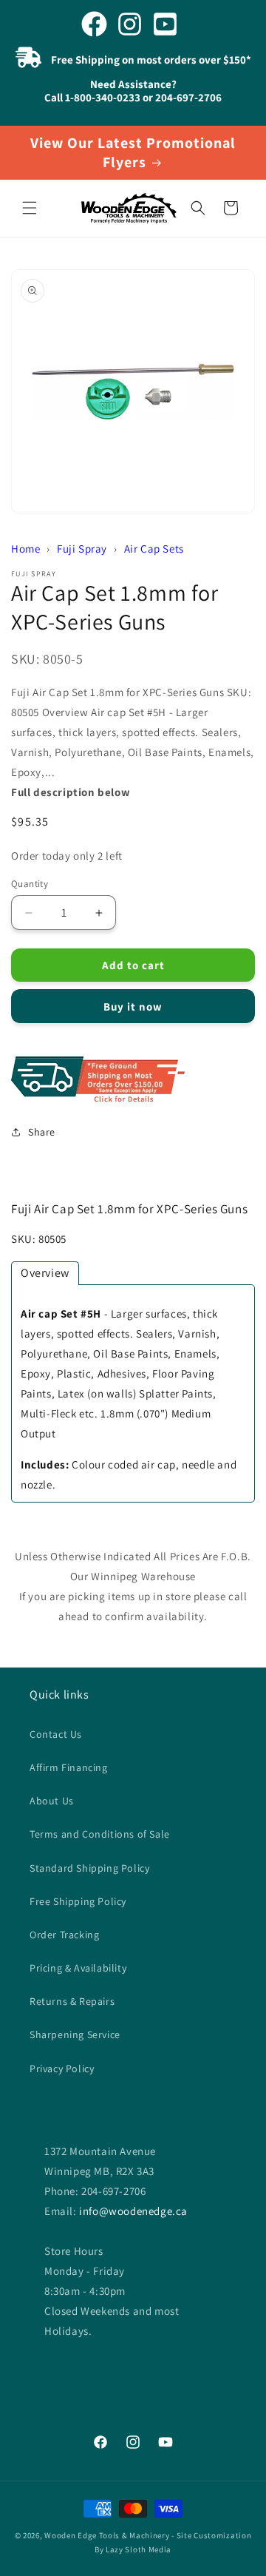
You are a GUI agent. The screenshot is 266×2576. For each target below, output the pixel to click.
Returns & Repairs (72, 2001)
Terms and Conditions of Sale (100, 1834)
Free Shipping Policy (78, 1901)
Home (25, 549)
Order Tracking (64, 1935)
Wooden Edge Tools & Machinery (107, 2535)
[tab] (45, 1273)
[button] (30, 208)
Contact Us (56, 1734)
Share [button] (42, 1132)
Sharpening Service (75, 2034)
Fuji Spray (82, 549)
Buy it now (133, 1007)
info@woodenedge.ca (133, 2211)
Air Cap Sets (154, 549)
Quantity (30, 884)
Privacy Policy (62, 2068)
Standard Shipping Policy (89, 1868)
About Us (52, 1801)
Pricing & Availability (78, 1968)
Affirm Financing (69, 1767)
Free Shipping (133, 1080)
